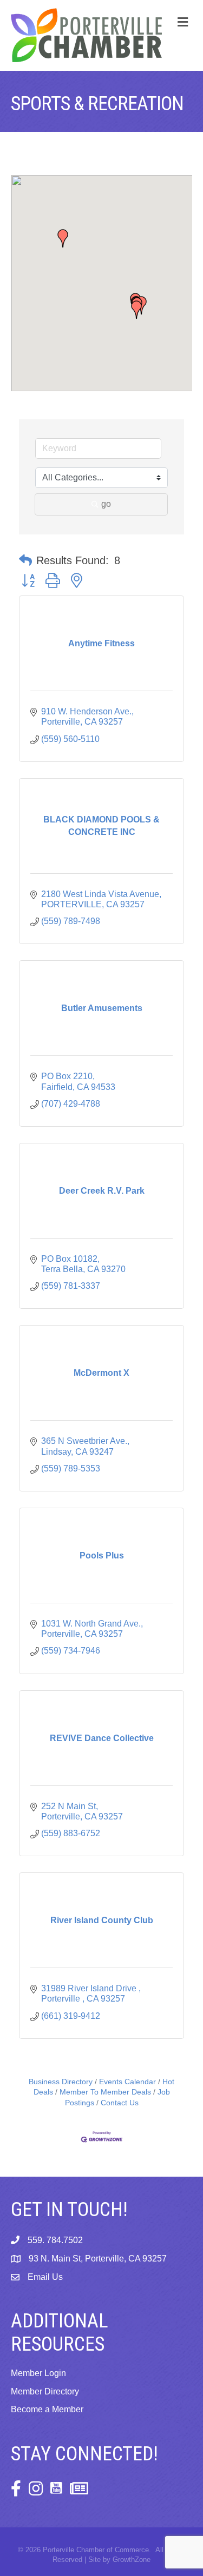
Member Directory (45, 2391)
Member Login (38, 2373)
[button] (136, 310)
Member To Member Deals (105, 2092)
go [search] (106, 504)
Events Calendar (127, 2082)
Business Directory (61, 2082)
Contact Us (120, 2103)
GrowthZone (132, 2560)
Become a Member (47, 2409)
